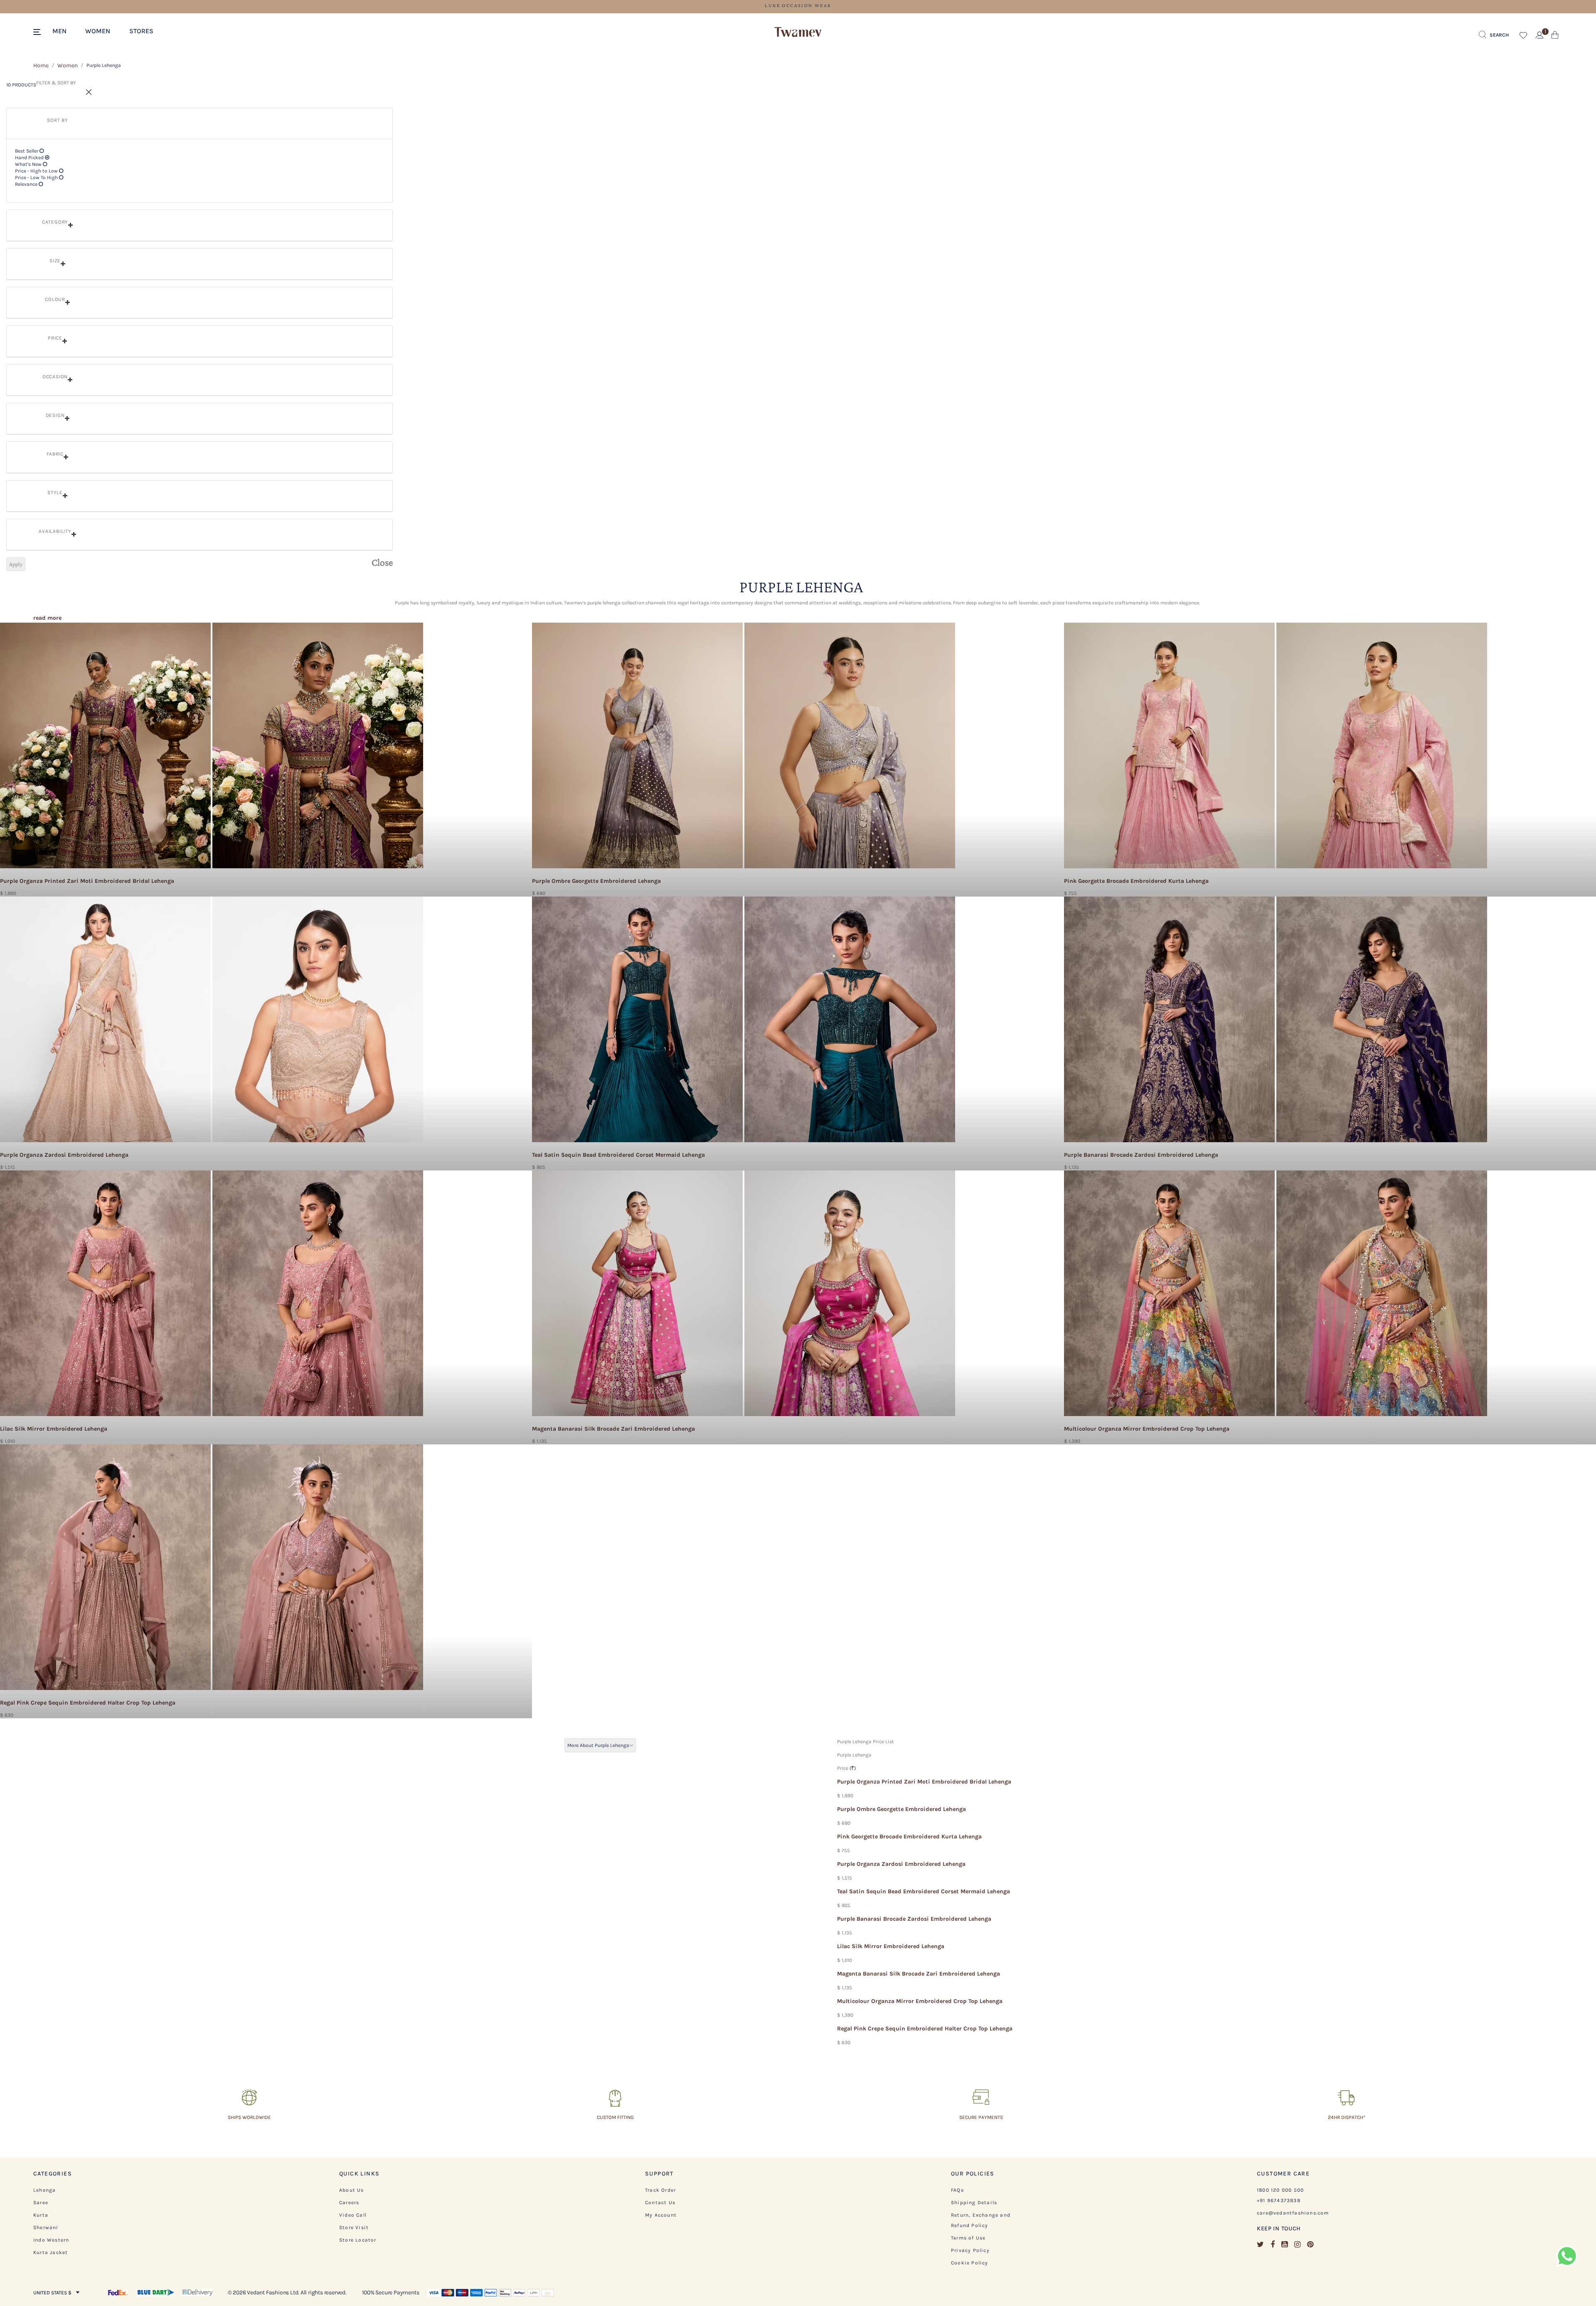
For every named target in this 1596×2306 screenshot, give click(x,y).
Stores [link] (141, 31)
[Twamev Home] (798, 32)
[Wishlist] (522, 634)
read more (47, 618)
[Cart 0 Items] (1555, 37)
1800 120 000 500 (1280, 2190)
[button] (64, 30)
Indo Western (51, 2240)
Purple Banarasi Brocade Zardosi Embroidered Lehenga (914, 1919)
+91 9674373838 (1279, 2200)
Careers (349, 2203)
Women (68, 65)
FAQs (957, 2190)
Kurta (41, 2215)
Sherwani (46, 2227)
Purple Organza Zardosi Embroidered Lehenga (901, 1864)
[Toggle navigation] (38, 32)
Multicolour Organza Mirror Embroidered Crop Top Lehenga (920, 2001)
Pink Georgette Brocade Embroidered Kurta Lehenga (909, 1837)
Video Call (353, 2215)
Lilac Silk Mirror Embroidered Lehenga (891, 1946)
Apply (16, 564)
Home (41, 65)
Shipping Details (974, 2203)
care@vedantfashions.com (1293, 2213)
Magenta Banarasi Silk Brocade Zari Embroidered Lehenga (919, 1974)
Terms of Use (968, 2238)
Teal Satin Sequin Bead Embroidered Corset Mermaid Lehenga (924, 1891)
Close (382, 562)
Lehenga (44, 2190)
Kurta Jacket (50, 2252)
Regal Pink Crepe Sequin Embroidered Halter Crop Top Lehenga (925, 2029)
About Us (352, 2190)
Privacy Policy (970, 2250)
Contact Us (660, 2203)
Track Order (660, 2190)
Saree (41, 2203)
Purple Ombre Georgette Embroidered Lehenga (901, 1809)
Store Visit (354, 2227)
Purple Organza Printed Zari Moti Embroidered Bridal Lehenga (924, 1782)
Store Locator (358, 2240)
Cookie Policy (970, 2263)
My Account (661, 2215)
